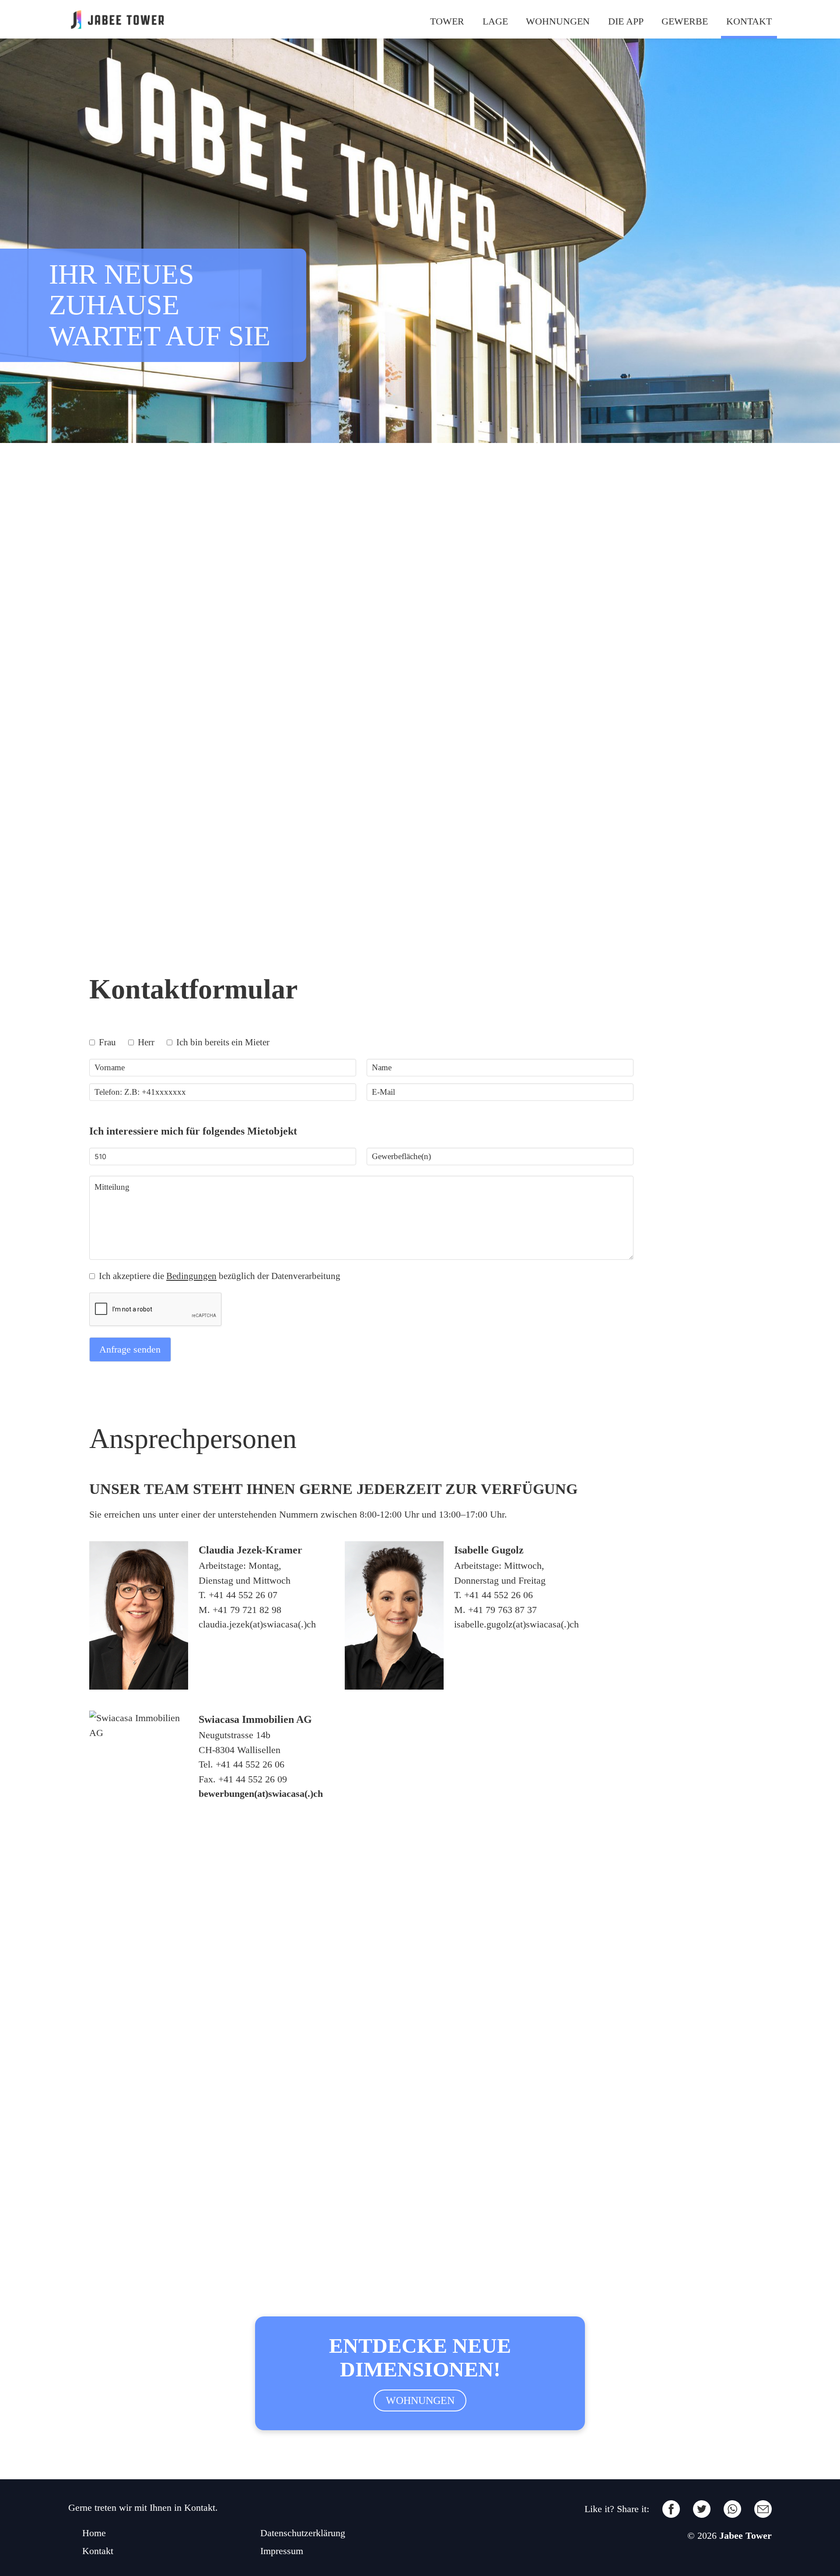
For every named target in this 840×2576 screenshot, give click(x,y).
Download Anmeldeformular (146, 945)
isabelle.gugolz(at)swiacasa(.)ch (516, 1624)
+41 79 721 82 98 (247, 1610)
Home (94, 2533)
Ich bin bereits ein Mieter (222, 1042)
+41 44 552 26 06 (499, 1595)
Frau (106, 1042)
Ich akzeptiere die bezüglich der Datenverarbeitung (219, 1276)
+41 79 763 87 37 (502, 1610)
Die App (626, 21)
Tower (447, 21)
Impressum (282, 2551)
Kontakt (749, 21)
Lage (495, 21)
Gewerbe (685, 21)
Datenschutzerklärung (303, 2533)
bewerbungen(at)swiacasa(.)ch (261, 1794)
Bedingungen (191, 1276)
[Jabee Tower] (117, 19)
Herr (145, 1042)
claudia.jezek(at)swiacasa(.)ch (257, 1624)
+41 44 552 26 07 (243, 1595)
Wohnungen (558, 21)
